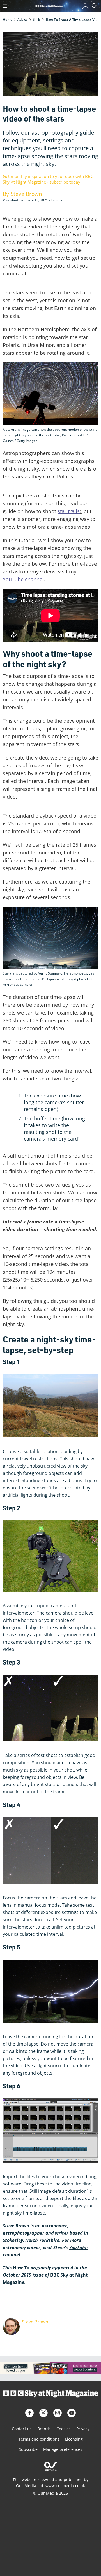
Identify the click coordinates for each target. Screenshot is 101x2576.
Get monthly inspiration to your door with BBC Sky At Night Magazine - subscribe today (48, 179)
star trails (69, 511)
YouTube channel (23, 579)
